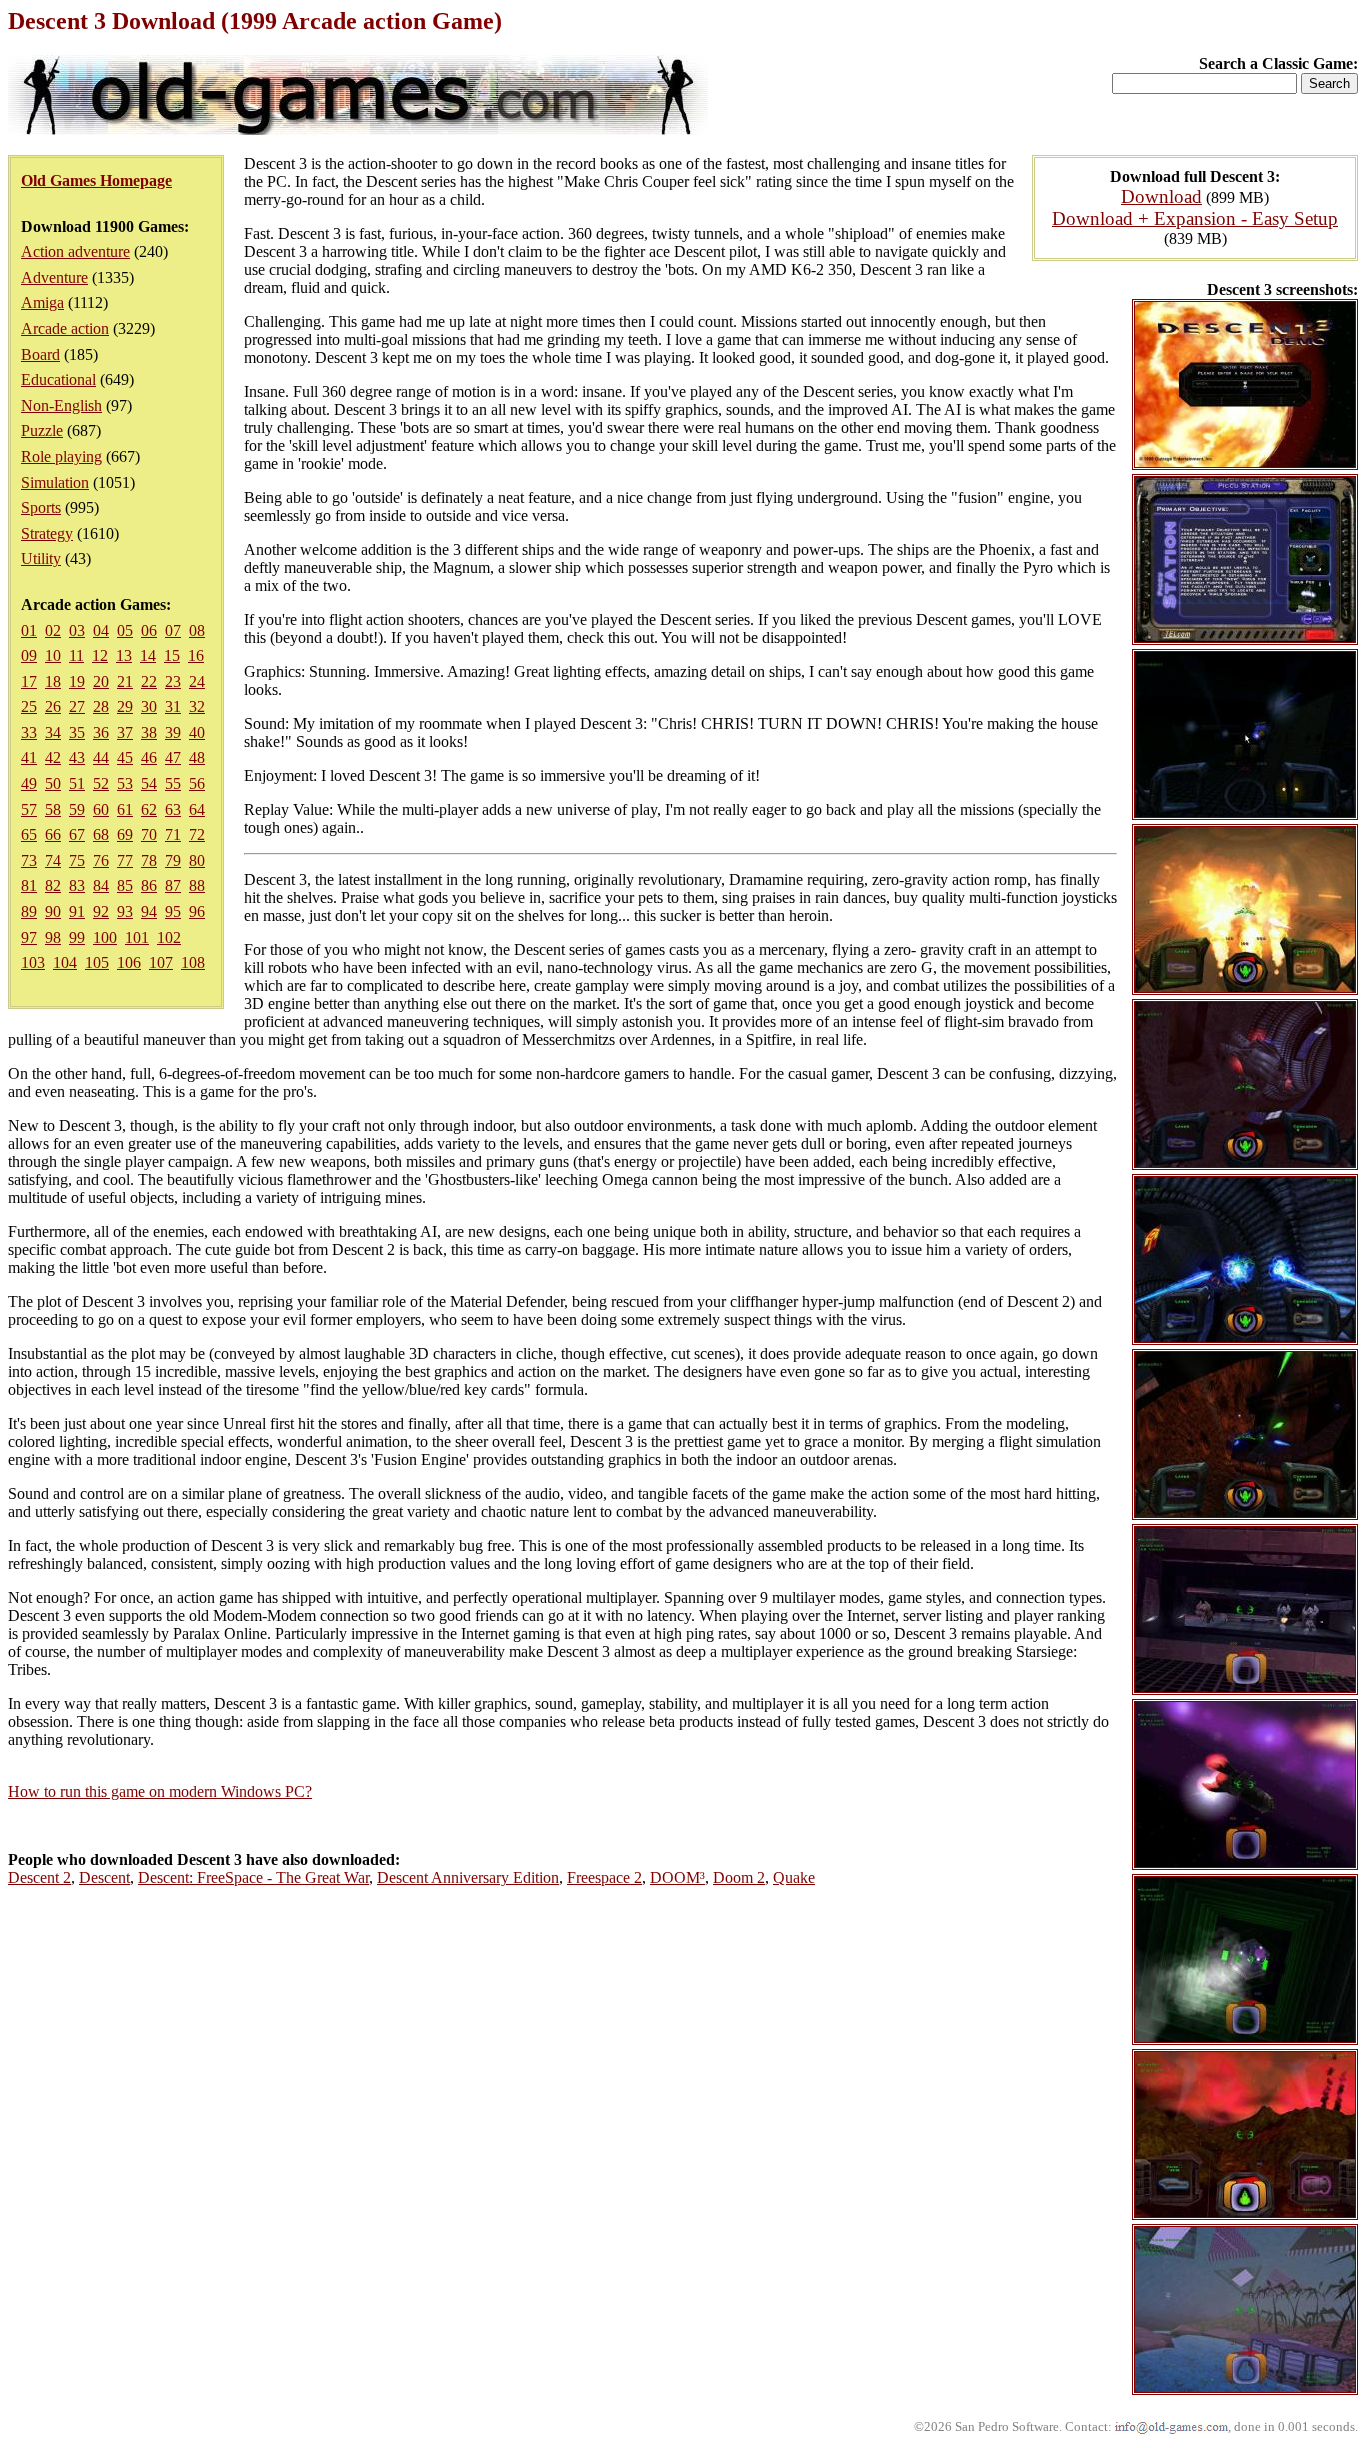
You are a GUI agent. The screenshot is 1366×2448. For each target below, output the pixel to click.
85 (125, 885)
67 (77, 834)
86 (149, 885)
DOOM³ (677, 1877)
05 (125, 630)
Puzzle (42, 430)
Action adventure (75, 251)
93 (125, 911)
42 (53, 757)
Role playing (61, 456)
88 (197, 885)
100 (105, 937)
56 (197, 783)
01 (29, 630)
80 (197, 860)
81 (29, 885)
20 (101, 681)
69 (125, 834)
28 (101, 706)
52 (101, 783)
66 (53, 834)
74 (53, 860)
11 (76, 655)
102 (169, 937)
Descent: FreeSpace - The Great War (253, 1877)
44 (101, 757)
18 (53, 681)
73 (29, 860)
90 (53, 911)
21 (125, 681)
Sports (41, 507)
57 (29, 809)
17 (29, 681)
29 (125, 706)
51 (77, 783)
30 (149, 706)
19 (77, 681)
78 (149, 860)
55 (173, 783)
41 (29, 757)
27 (77, 706)
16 (196, 655)
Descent (104, 1877)
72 (197, 834)
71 (173, 834)
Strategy (47, 533)
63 (173, 809)
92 (101, 911)
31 (173, 706)
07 (173, 630)
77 (125, 860)
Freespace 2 (604, 1877)
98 (53, 937)
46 (149, 757)
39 (173, 732)
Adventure (54, 277)
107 (161, 962)
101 (137, 937)
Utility (41, 558)
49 (29, 783)
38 (149, 732)
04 (101, 630)
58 (53, 809)
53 (125, 783)
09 (29, 655)
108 (193, 962)
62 (149, 809)
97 (29, 937)
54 (149, 783)
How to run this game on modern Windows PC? (160, 1791)
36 (101, 732)
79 (173, 860)
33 (29, 732)
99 (77, 937)
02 (53, 630)
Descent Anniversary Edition (468, 1877)
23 (173, 681)
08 (197, 630)
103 (33, 962)
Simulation (55, 482)
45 (125, 757)
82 (53, 885)
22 (149, 681)
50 (53, 783)
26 (53, 706)
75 (77, 860)
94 (149, 911)
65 (29, 834)
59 (77, 809)
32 (197, 706)
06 (149, 630)
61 (125, 809)
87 (173, 885)
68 (101, 834)
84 (101, 885)
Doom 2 (739, 1877)
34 (53, 732)
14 (148, 655)
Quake (794, 1877)
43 (77, 757)
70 (149, 834)
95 (173, 911)
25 (29, 706)
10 (53, 655)
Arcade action (65, 328)
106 (129, 962)
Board (40, 354)
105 (97, 962)
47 (173, 757)
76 (101, 860)
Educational (58, 379)
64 (197, 809)
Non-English (61, 405)
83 (77, 885)
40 (197, 732)
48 (197, 757)
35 (77, 732)
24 (197, 681)
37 (125, 732)
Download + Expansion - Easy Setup (1195, 218)
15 (172, 655)
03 (77, 630)
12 (100, 655)
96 (197, 911)
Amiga (42, 302)
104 (65, 962)
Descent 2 (39, 1877)
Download (1161, 196)
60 (101, 809)
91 (77, 911)
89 (29, 911)
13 (124, 655)
